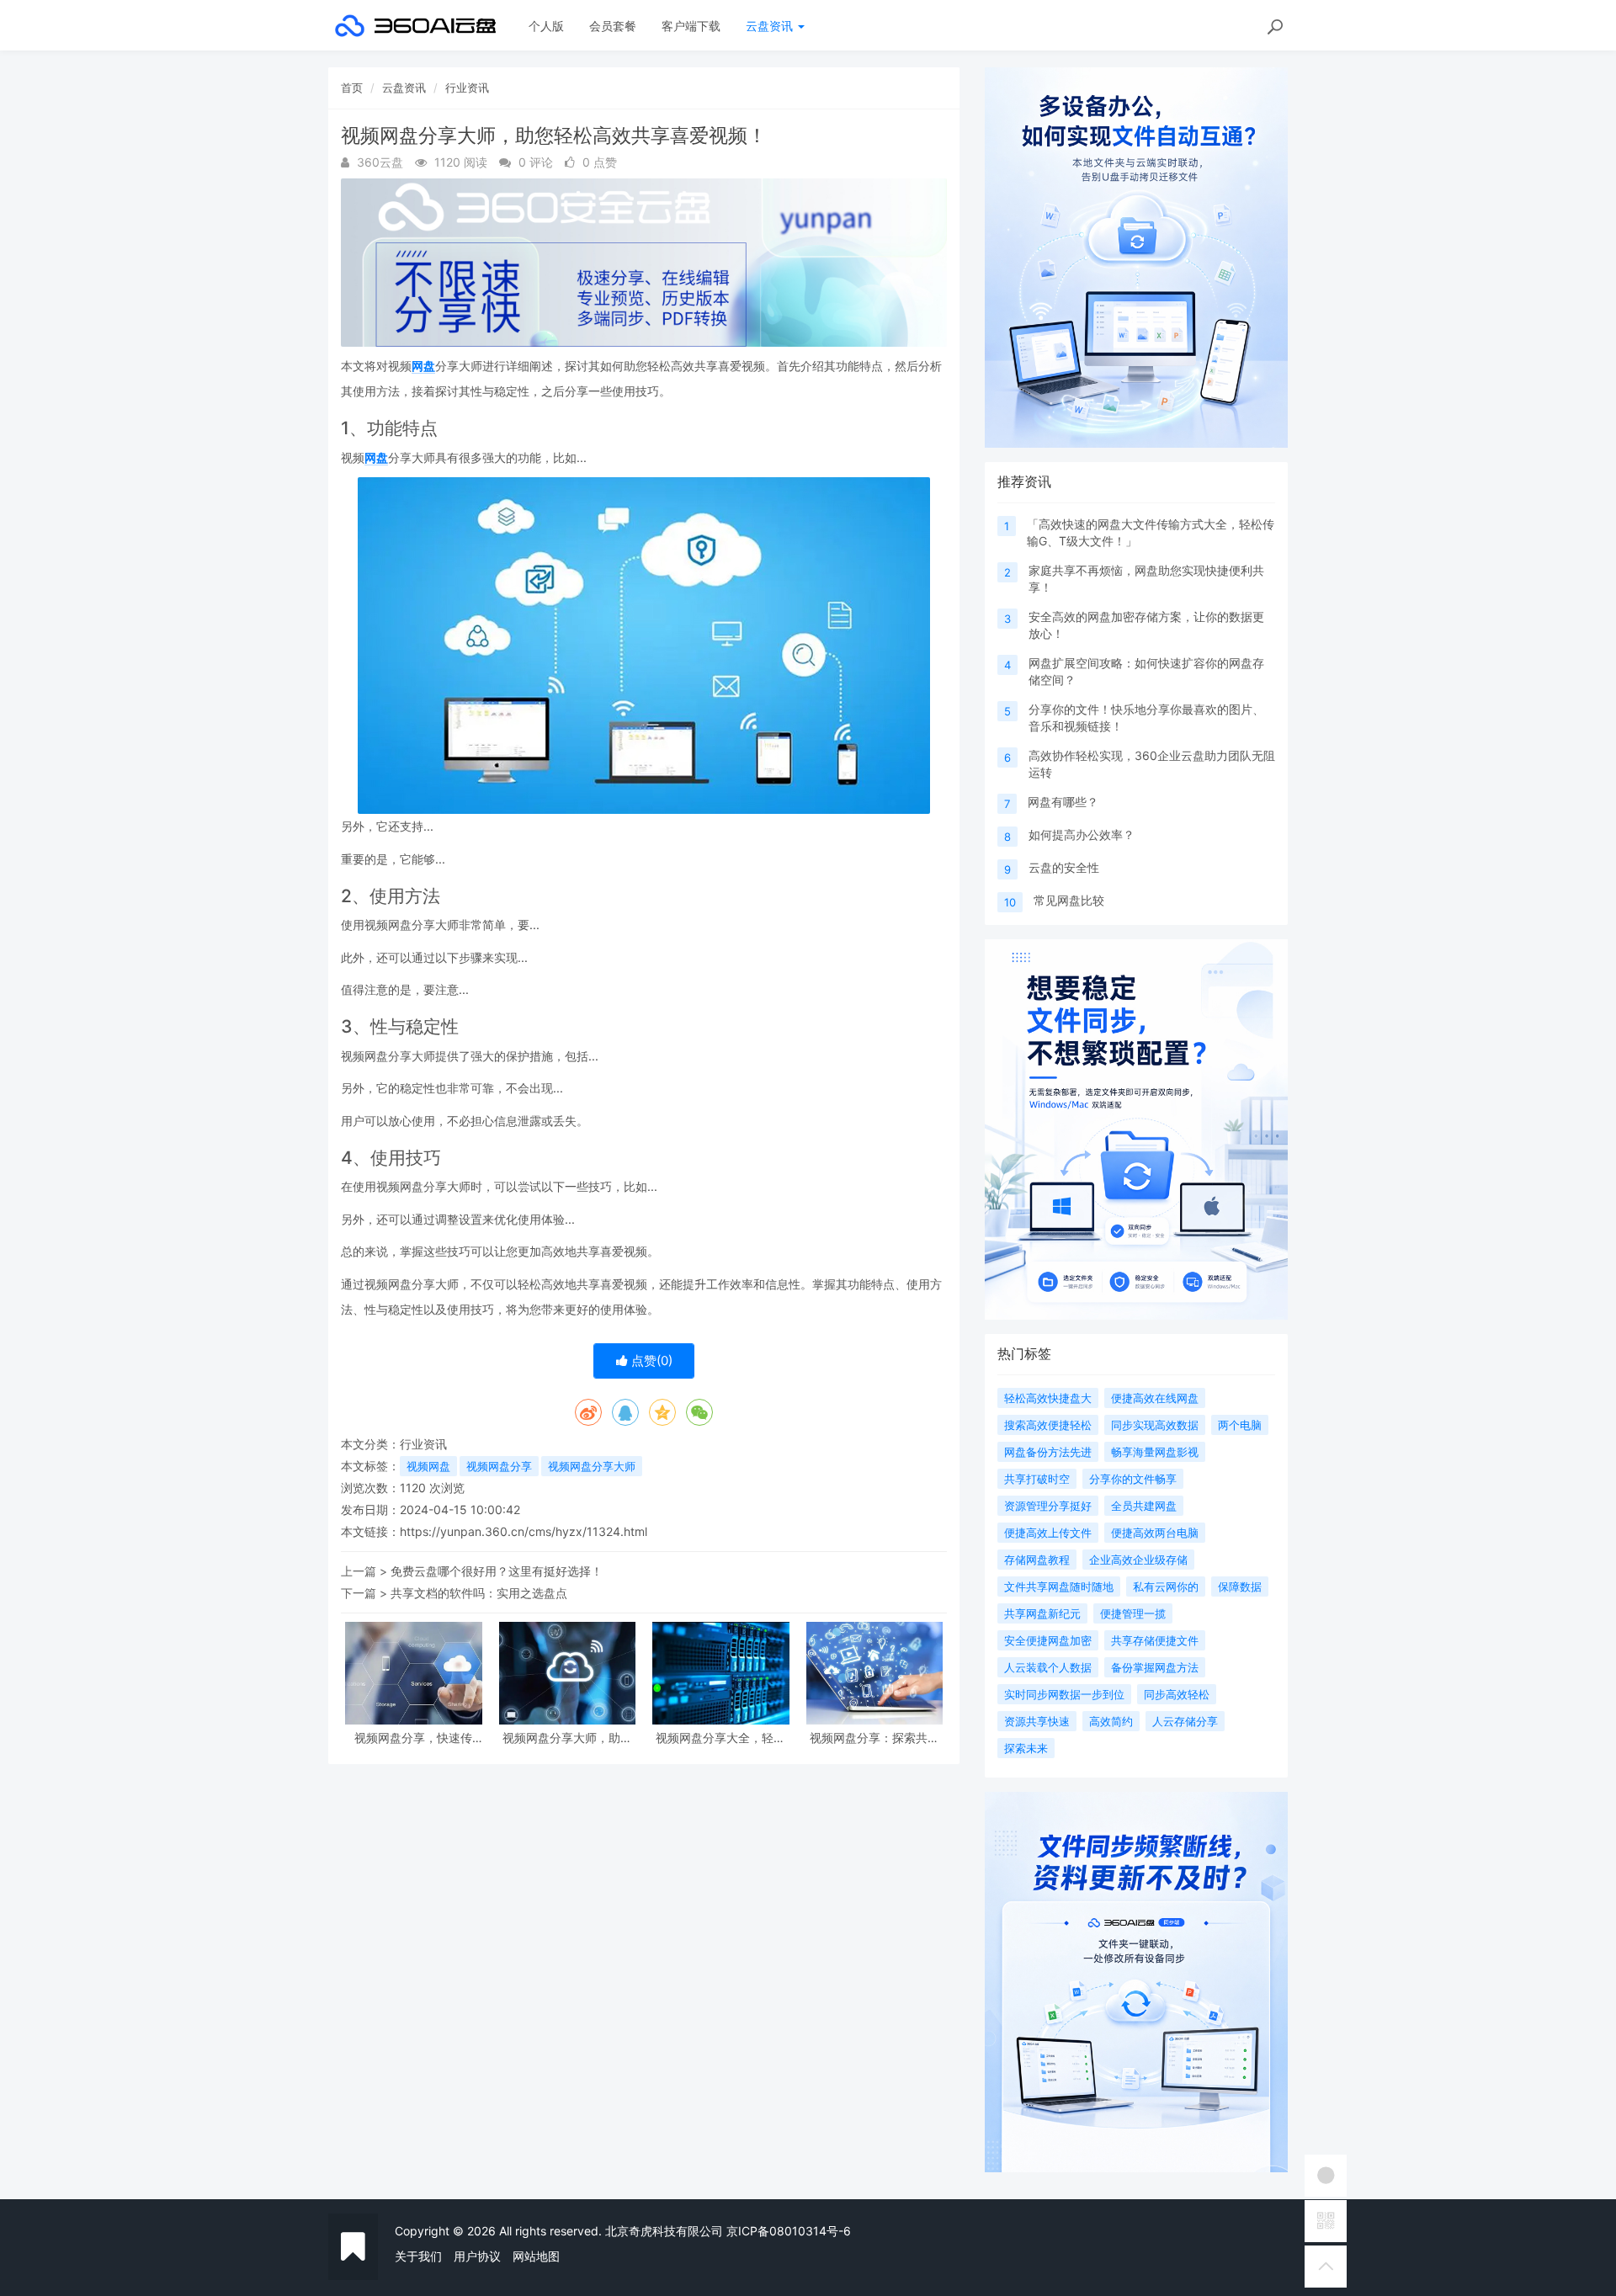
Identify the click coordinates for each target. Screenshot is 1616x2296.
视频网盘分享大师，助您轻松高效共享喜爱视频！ (567, 1738)
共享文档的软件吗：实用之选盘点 (479, 1593)
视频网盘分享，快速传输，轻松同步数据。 (413, 1738)
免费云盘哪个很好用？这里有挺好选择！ (497, 1571)
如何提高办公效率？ (1082, 834)
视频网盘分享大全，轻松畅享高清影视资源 (720, 1738)
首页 (352, 88)
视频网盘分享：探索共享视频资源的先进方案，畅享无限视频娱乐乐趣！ (874, 1738)
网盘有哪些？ (1063, 802)
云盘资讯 (771, 26)
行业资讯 (467, 88)
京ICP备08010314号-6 (789, 2231)
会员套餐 (613, 26)
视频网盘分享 (499, 1466)
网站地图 (536, 2256)
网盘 (423, 366)
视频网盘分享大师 (592, 1466)
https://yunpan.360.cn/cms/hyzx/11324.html (524, 1531)
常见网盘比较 (1069, 900)
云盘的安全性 (1064, 867)
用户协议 (477, 2256)
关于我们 (418, 2256)
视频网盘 (428, 1466)
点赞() (650, 1361)
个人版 (546, 26)
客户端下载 (691, 26)
